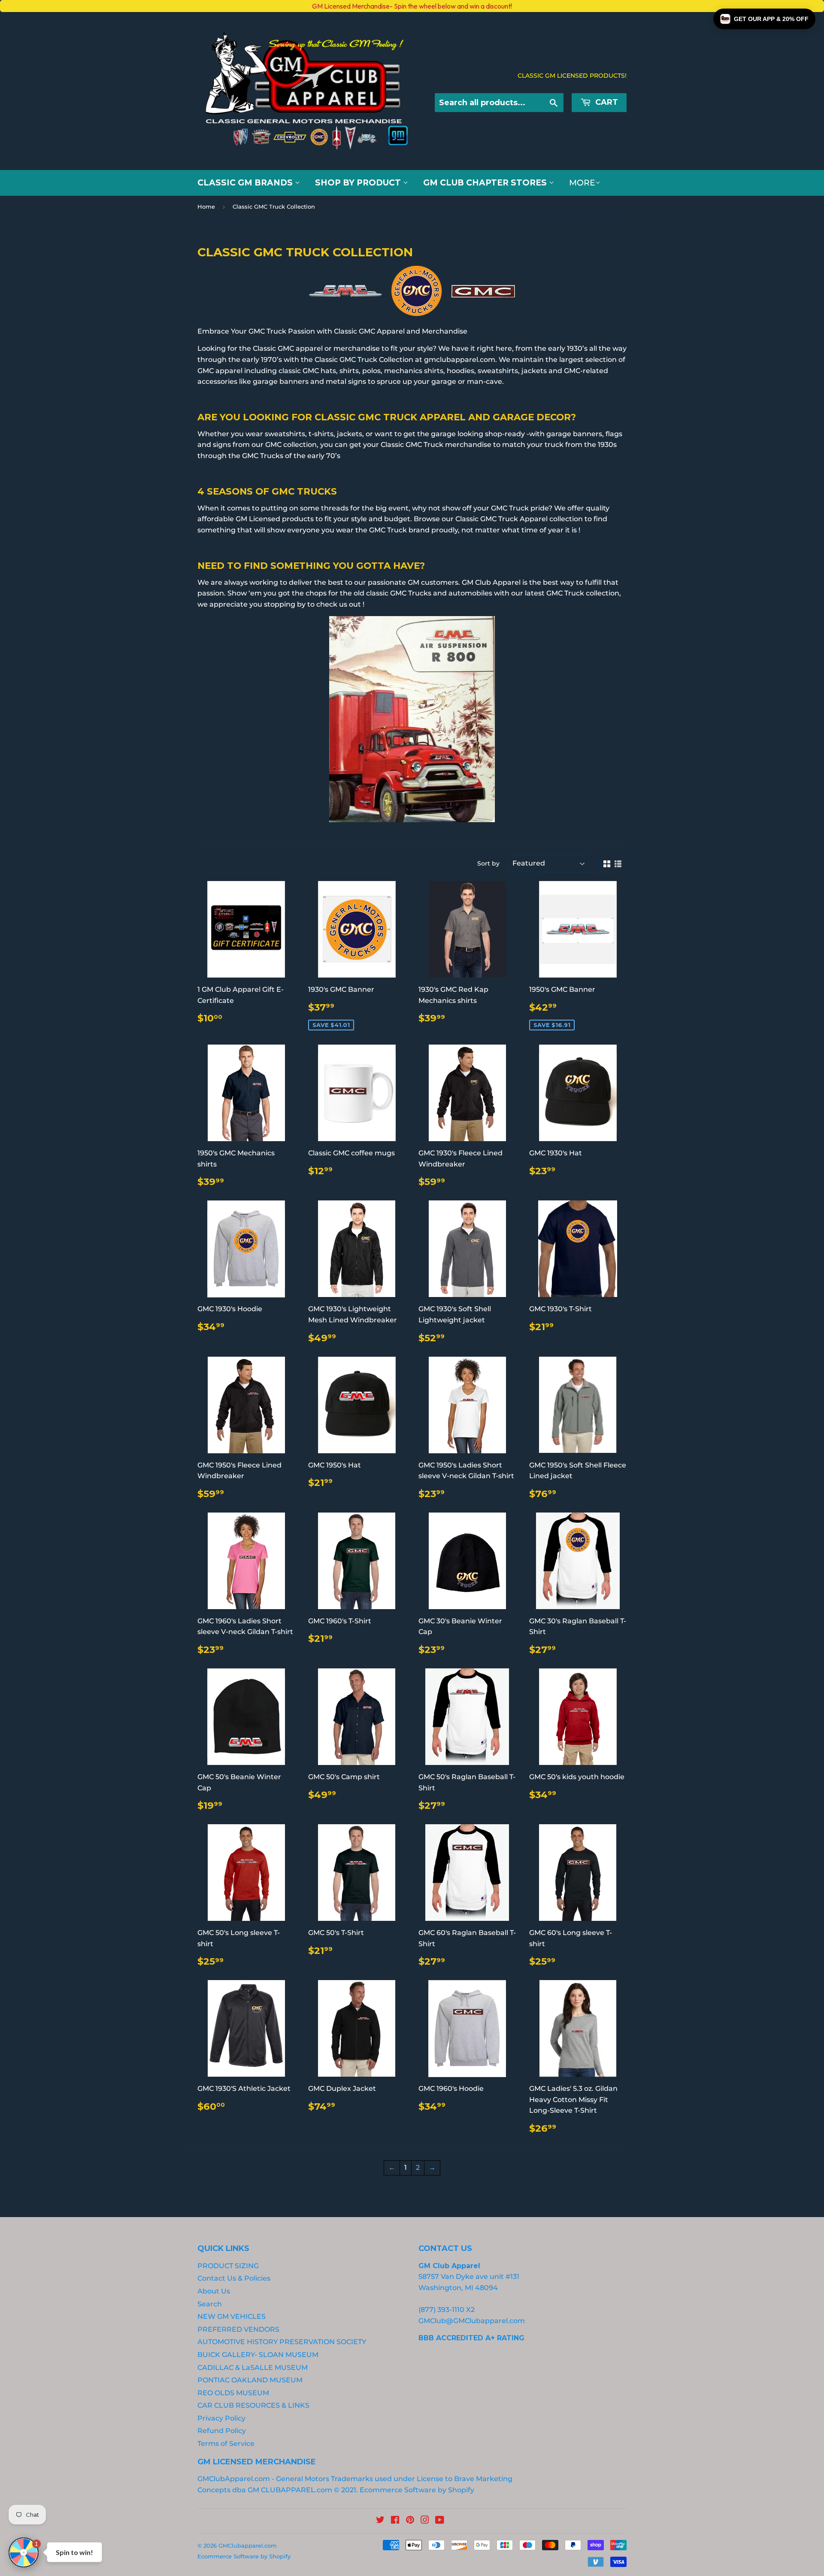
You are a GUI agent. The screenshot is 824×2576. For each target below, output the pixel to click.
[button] (764, 19)
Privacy (214, 1344)
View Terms (181, 1344)
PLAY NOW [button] (248, 1374)
